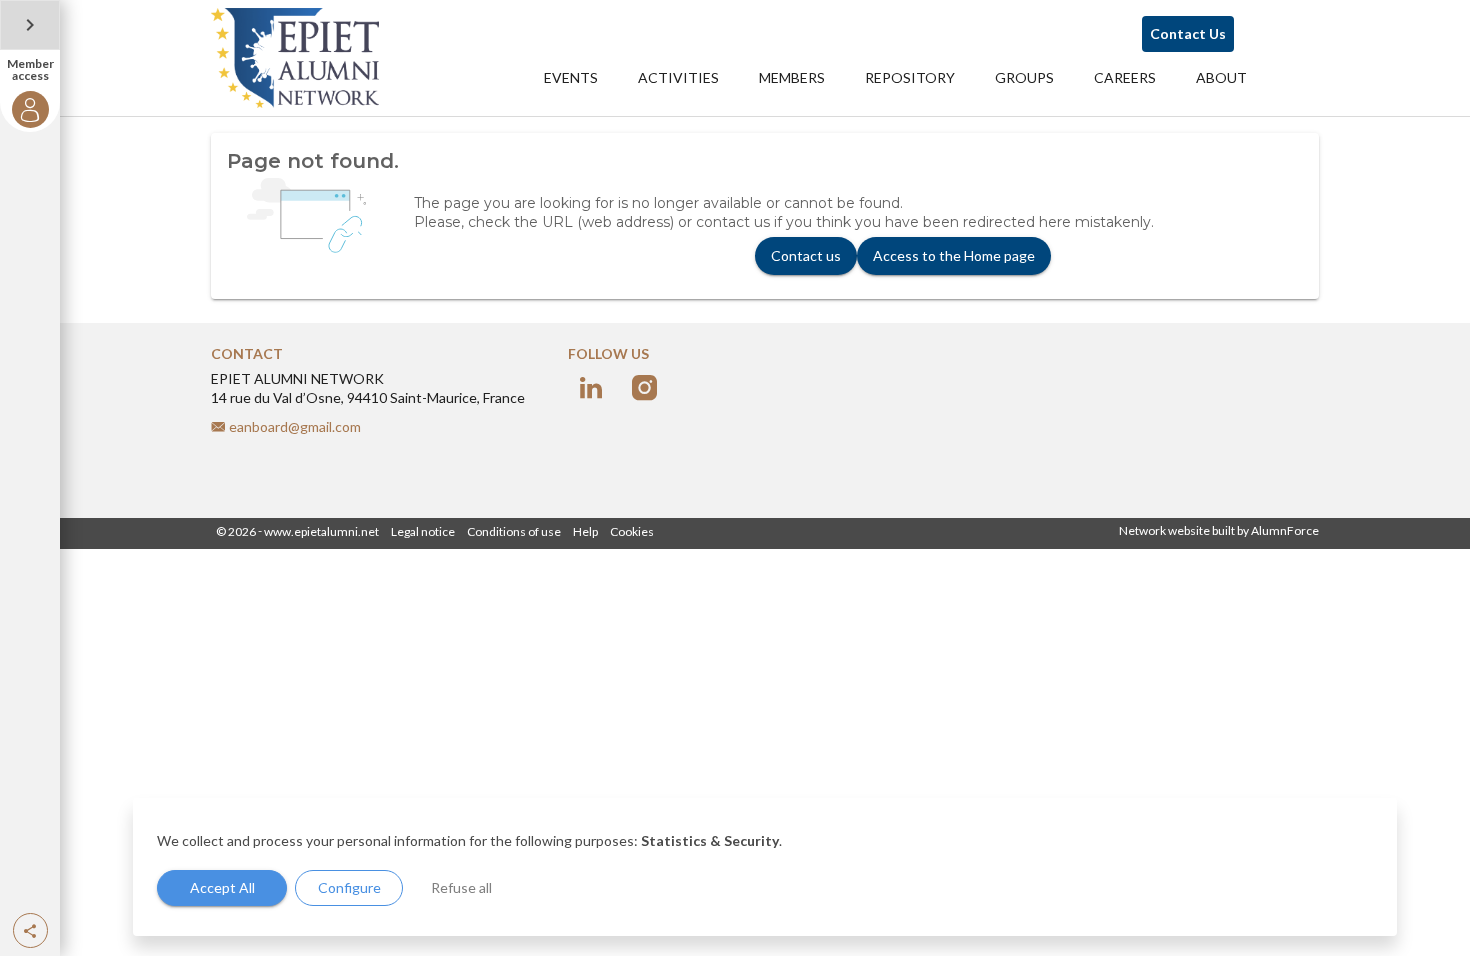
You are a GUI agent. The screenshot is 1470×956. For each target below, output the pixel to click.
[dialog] (765, 867)
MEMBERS (792, 77)
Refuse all (461, 887)
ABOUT (1221, 77)
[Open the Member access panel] (30, 25)
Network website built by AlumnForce (1219, 530)
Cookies (632, 531)
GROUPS (1024, 77)
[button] (30, 930)
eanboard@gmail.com (295, 426)
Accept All (222, 887)
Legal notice (423, 531)
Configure (349, 887)
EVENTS (571, 77)
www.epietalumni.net (321, 531)
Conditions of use (514, 531)
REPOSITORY (910, 77)
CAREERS (1125, 77)
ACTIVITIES (678, 77)
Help (585, 531)
